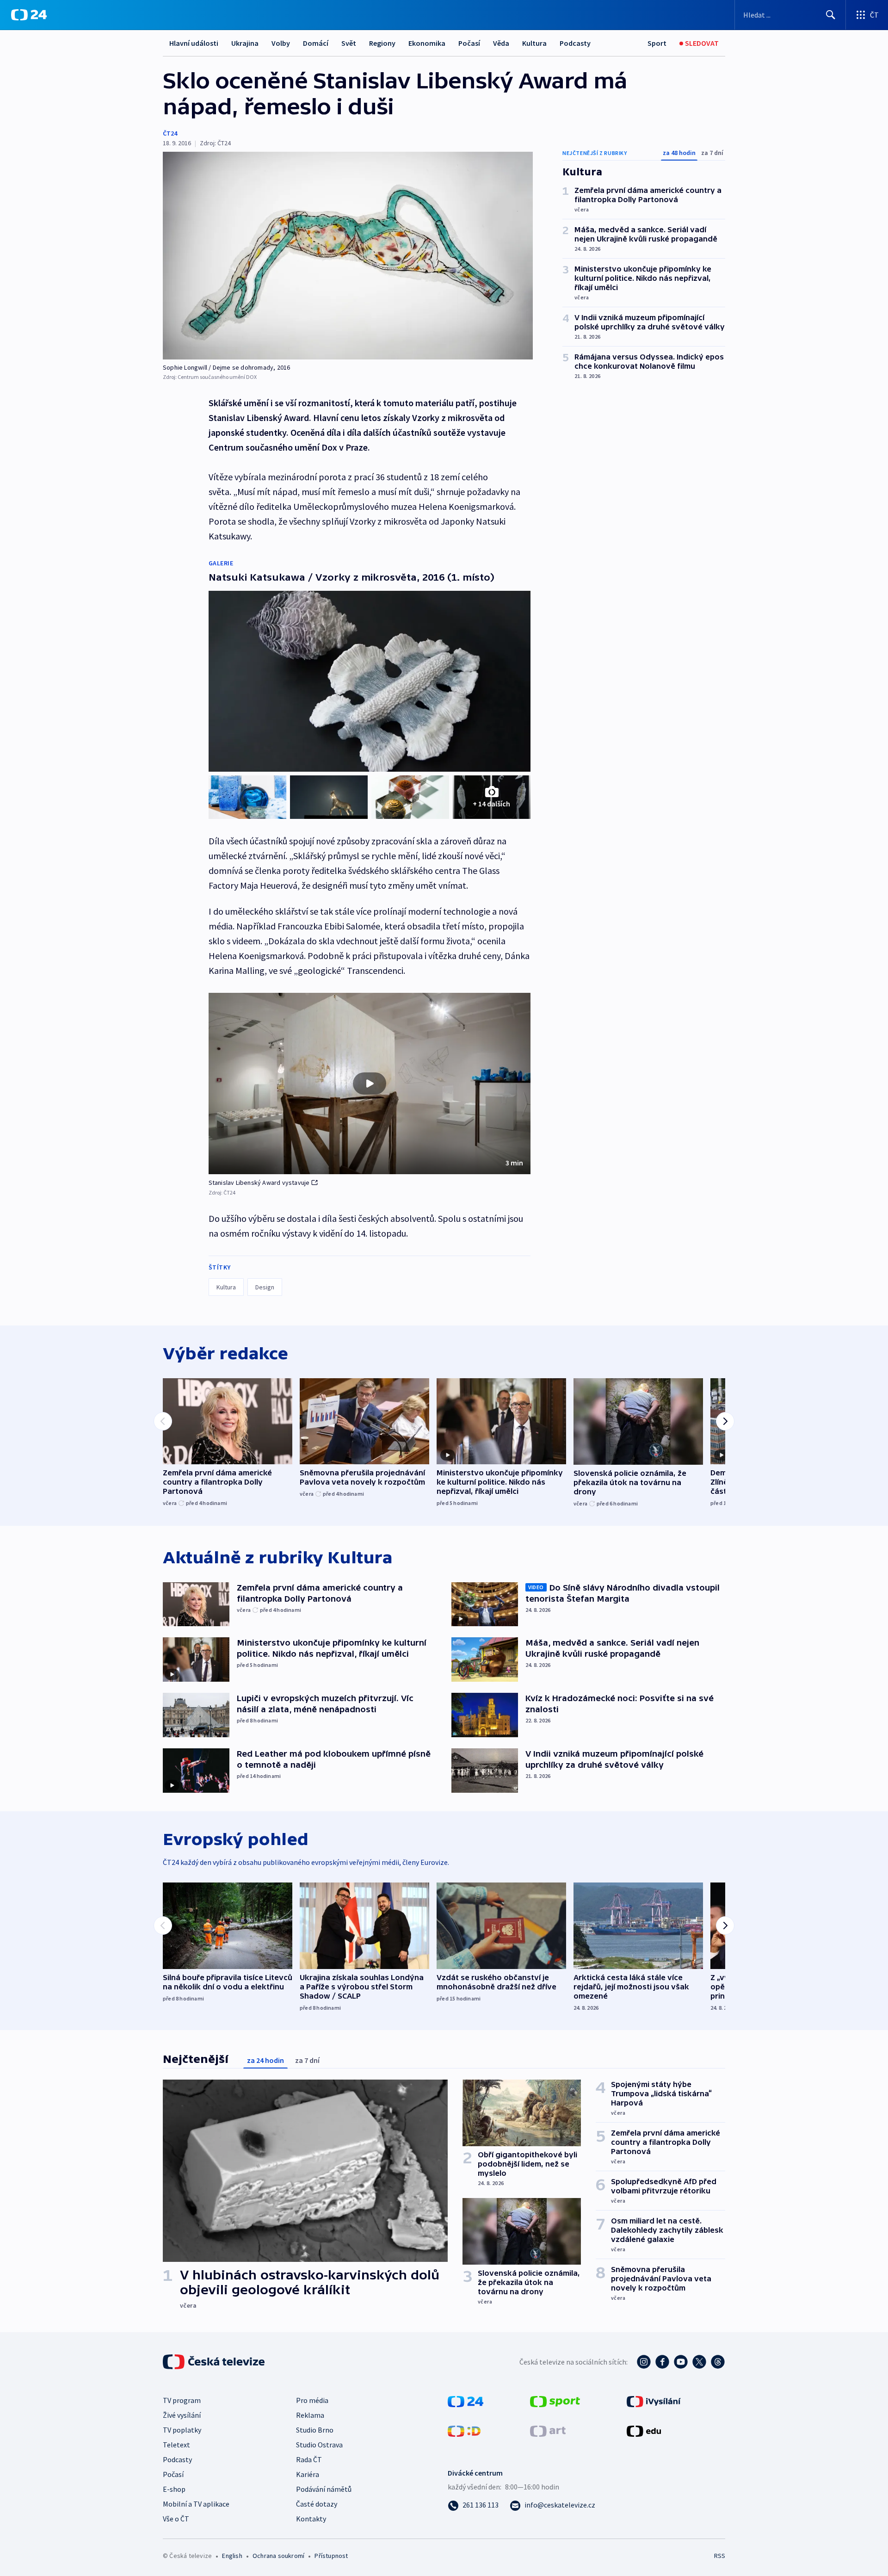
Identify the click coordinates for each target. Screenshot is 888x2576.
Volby (281, 43)
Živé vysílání (182, 2415)
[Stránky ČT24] (466, 2401)
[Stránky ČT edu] (644, 2430)
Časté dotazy (317, 2504)
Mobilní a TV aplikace (196, 2504)
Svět (349, 43)
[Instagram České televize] (644, 2362)
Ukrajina (245, 43)
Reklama (310, 2415)
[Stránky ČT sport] (555, 2401)
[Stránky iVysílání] (654, 2401)
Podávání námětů (324, 2489)
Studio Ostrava (319, 2445)
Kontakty (311, 2519)
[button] (370, 1084)
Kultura (534, 43)
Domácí (316, 43)
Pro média (312, 2400)
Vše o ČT (176, 2519)
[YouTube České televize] (681, 2362)
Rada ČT (309, 2459)
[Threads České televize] (718, 2362)
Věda (501, 43)
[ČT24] (29, 15)
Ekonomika (427, 43)
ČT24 (170, 133)
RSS (720, 2556)
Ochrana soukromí (278, 2556)
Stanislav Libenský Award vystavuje (259, 1183)
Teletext (176, 2445)
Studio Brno (315, 2430)
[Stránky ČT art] (548, 2430)
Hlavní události (194, 43)
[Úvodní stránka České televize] (215, 2362)
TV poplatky (182, 2430)
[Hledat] (831, 15)
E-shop (174, 2489)
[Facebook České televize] (662, 2362)
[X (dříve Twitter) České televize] (699, 2362)
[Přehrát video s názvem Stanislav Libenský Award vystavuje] (370, 1084)
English (232, 2556)
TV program (182, 2400)
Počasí (469, 43)
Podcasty (575, 43)
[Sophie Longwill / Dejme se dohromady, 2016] (348, 256)
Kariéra (308, 2474)
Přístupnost (331, 2556)
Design (265, 1287)
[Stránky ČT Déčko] (464, 2430)
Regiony (382, 43)
